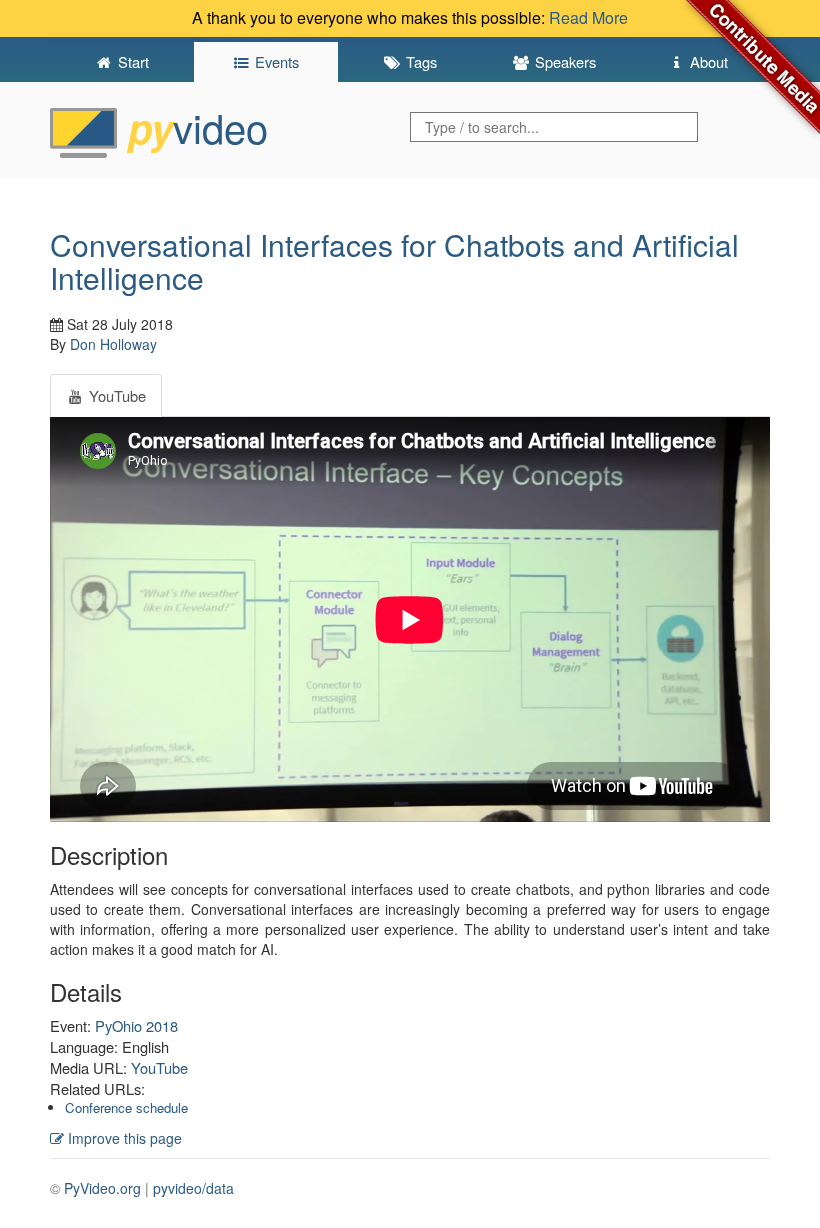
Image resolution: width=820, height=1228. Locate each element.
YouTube (159, 1067)
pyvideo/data (193, 1188)
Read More (588, 17)
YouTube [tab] (115, 395)
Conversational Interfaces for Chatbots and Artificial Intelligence (394, 261)
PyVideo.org (102, 1188)
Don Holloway (113, 344)
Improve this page (123, 1138)
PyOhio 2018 (136, 1025)
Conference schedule (126, 1107)
